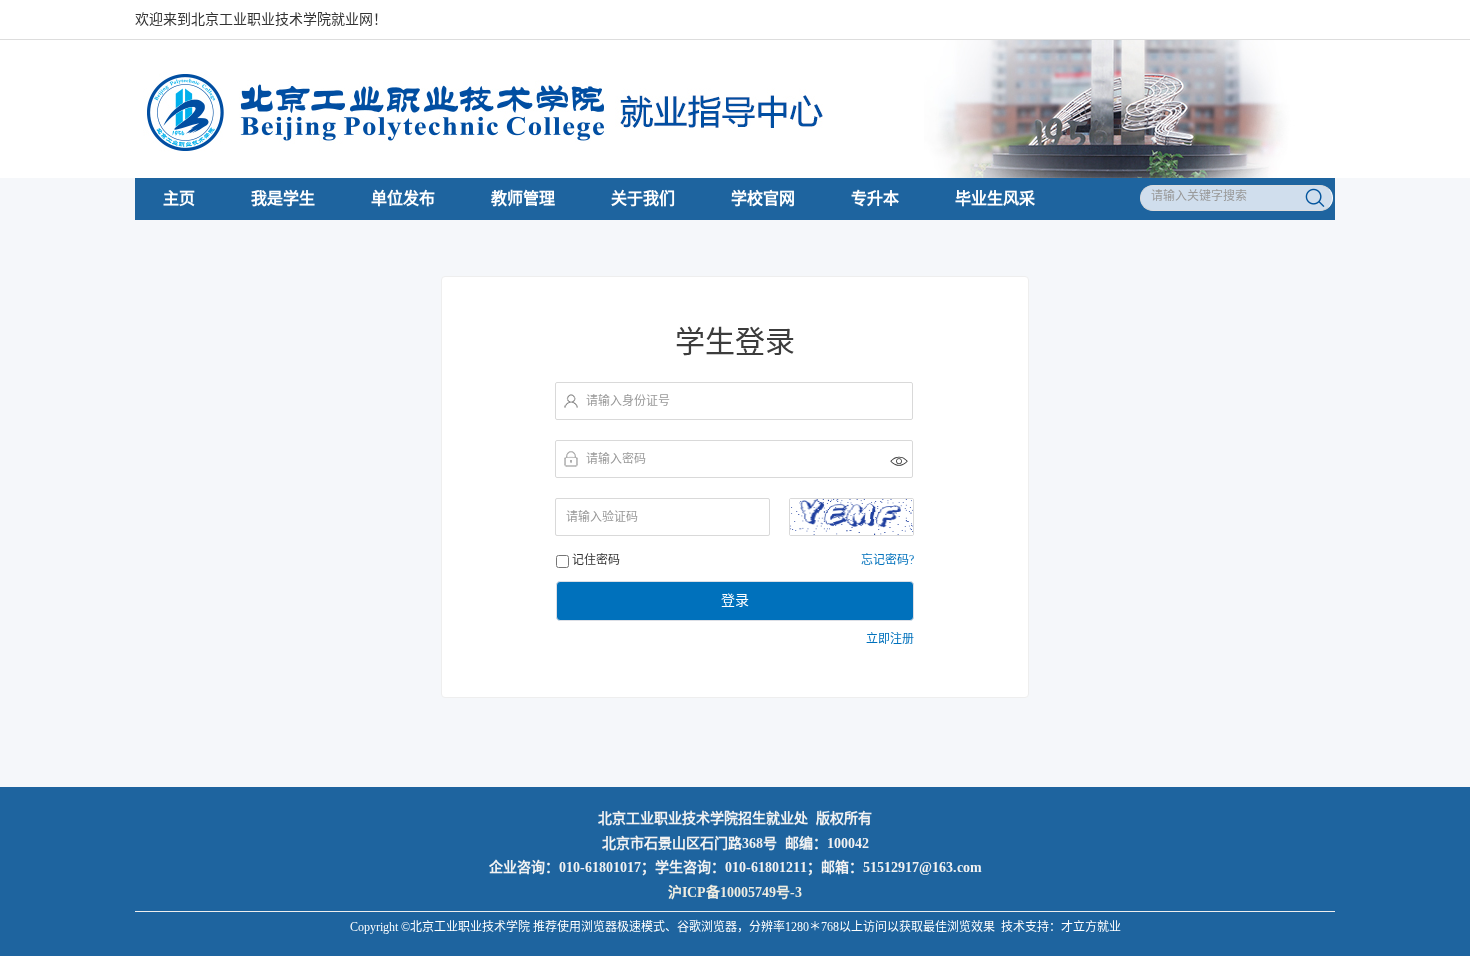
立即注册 (890, 639)
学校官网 (763, 198)
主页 (179, 198)
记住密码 (596, 560)
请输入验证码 (602, 517)
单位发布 (403, 198)
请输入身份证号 (628, 401)
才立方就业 (1091, 927)
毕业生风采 (995, 198)
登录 (735, 600)
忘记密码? (887, 560)
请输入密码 (616, 459)
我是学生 (283, 198)
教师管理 (523, 198)
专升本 (875, 198)
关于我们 (643, 198)
